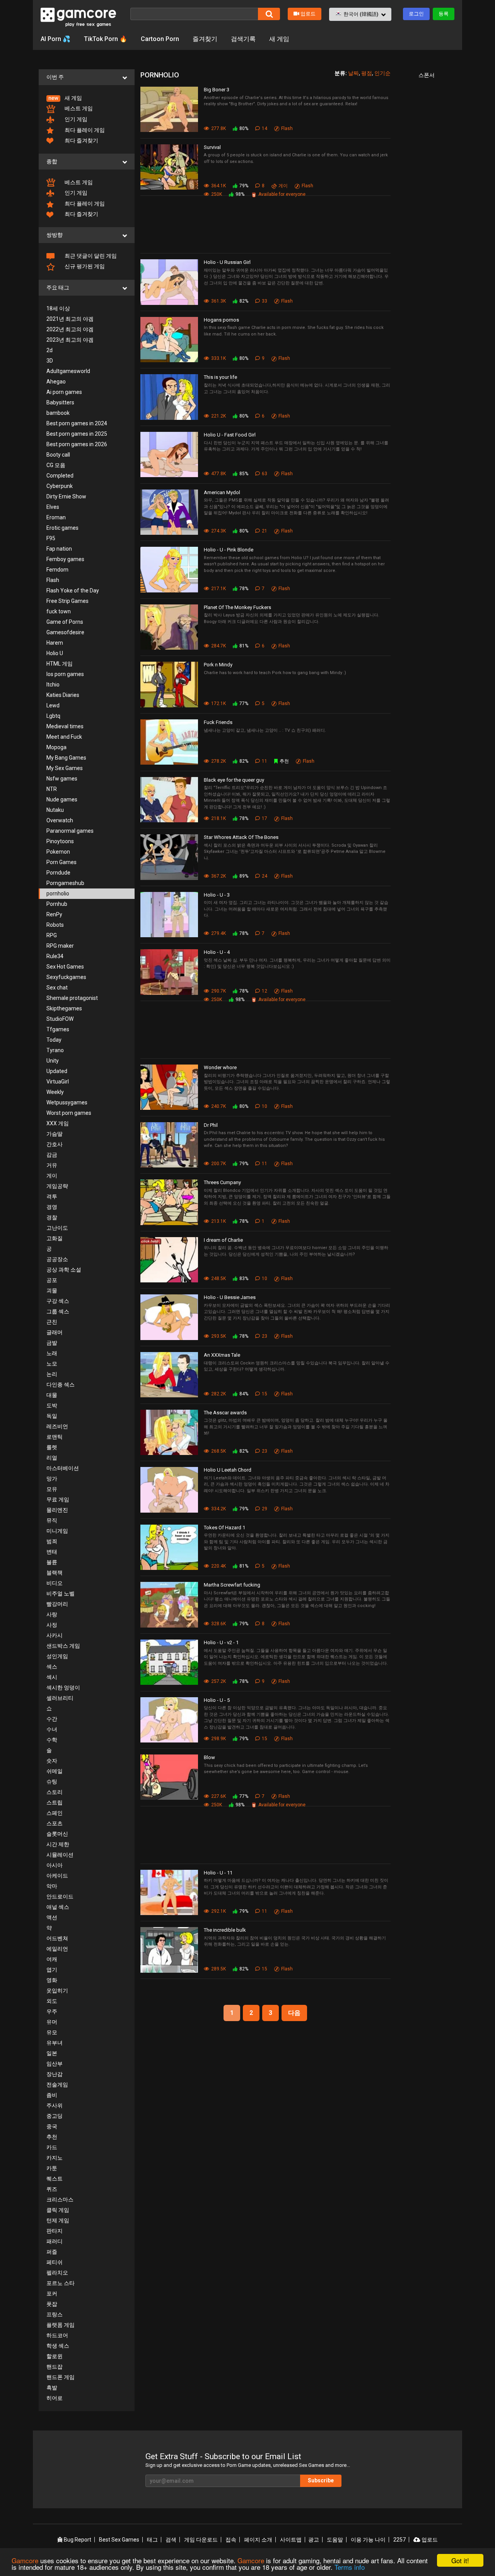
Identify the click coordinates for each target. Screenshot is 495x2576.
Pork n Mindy (218, 665)
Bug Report (77, 2540)
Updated (57, 1071)
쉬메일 (55, 1771)
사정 (52, 1625)
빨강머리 (57, 1604)
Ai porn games (64, 392)
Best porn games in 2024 (77, 423)
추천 (52, 2137)
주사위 (55, 2105)
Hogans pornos (221, 320)
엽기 (52, 1970)
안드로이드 (60, 1896)
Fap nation (59, 549)
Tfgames (58, 1029)
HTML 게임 (60, 664)
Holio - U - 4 (217, 952)
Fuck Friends (218, 722)
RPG (52, 935)
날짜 (353, 73)
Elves (53, 507)
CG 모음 (56, 465)
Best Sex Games (119, 2540)
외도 (52, 2001)
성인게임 (57, 1656)
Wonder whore (220, 1067)
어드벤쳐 (57, 1938)
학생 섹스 (58, 2346)
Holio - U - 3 (217, 895)
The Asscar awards (225, 1413)
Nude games (62, 799)
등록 (444, 14)
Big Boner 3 (217, 90)
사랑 (52, 1614)
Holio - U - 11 (218, 1873)
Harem (55, 643)
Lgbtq (53, 716)
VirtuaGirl (58, 1082)
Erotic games (62, 528)
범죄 (52, 1541)
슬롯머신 (57, 1834)
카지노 (55, 2158)
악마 (52, 1886)
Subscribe (321, 2480)
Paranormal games (70, 831)
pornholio (58, 893)
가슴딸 (55, 1134)
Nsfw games (62, 779)
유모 (52, 2032)
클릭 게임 (58, 2210)
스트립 (55, 1802)
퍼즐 (52, 2252)
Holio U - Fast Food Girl (230, 435)
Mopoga (56, 747)
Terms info (350, 2567)
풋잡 (52, 2304)
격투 (52, 1196)
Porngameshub (65, 883)
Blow (209, 1757)
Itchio (53, 685)
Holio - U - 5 (217, 1700)
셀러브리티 (60, 1698)
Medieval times (65, 726)
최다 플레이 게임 (84, 130)
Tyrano (55, 1050)
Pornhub (57, 904)
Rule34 (55, 956)
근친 (52, 1322)
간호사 (55, 1144)
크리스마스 (60, 2199)
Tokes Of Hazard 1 (224, 1528)
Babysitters (60, 402)
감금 (52, 1155)
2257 (399, 2540)
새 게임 (279, 39)
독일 (52, 1416)
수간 (52, 1719)
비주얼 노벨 (61, 1594)
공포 (52, 1280)
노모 (52, 1364)
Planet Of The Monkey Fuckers (237, 607)
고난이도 (57, 1228)
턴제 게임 (58, 2220)
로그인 (416, 14)
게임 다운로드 (201, 2540)
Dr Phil (211, 1125)
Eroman (56, 517)
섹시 (52, 1677)
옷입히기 (57, 1991)
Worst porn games (69, 1113)
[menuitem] (87, 98)
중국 (52, 2126)
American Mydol (222, 492)
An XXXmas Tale (222, 1355)
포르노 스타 (61, 2283)
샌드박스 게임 (63, 1646)
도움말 (335, 2540)
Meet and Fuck (64, 737)
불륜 (52, 1562)
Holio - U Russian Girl (227, 262)
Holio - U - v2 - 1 (221, 1642)
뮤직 (52, 1520)
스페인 (55, 1813)
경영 (52, 1207)
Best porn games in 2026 (77, 444)
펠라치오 (57, 2273)
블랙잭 (55, 1573)
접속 (231, 2540)
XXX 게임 (58, 1123)
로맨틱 (55, 1437)
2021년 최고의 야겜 (70, 319)
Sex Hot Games (65, 967)
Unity (53, 1061)
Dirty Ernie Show (66, 496)
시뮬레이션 (60, 1855)
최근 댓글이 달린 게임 (90, 256)
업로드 (308, 14)
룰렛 (52, 1447)
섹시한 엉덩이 (63, 1688)
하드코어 (57, 2335)
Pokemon (58, 852)
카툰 (52, 2168)
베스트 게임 (78, 108)
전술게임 (57, 2085)
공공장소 (57, 1259)
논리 (52, 1374)
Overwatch (60, 820)
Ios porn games (65, 674)
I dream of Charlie (223, 1240)
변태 (52, 1552)
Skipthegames (64, 1008)
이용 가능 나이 (368, 2540)
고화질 (55, 1238)
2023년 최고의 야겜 (70, 340)
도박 (52, 1405)
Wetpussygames (67, 1102)
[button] (360, 14)
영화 (52, 1980)
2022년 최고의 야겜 (70, 329)
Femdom (57, 570)
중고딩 (55, 2116)
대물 (52, 1395)
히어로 (55, 2398)
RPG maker (60, 946)
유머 (52, 2022)
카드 (52, 2147)
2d (49, 350)
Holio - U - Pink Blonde (229, 550)
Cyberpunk (60, 486)
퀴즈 (52, 2189)
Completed (60, 476)
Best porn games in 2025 (77, 434)
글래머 (55, 1332)
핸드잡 (55, 2367)
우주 (52, 2011)
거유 (52, 1165)
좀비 (52, 2095)
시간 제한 (58, 1844)
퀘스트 (55, 2179)
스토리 (55, 1792)
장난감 (55, 2074)
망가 (52, 1479)
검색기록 (243, 39)
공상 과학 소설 (64, 1270)
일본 (52, 2053)
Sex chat (57, 988)
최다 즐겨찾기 (81, 140)
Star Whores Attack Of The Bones (241, 837)
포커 (52, 2294)
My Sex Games (65, 768)
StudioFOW (60, 1019)
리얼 (52, 1458)
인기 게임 (75, 119)
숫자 (52, 1761)
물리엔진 (57, 1510)
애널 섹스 (58, 1907)
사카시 (55, 1635)
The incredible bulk (225, 1930)
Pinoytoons (60, 841)
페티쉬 (55, 2262)
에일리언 (57, 1949)
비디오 (55, 1583)
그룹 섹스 (58, 1311)
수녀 (52, 1729)
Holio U (55, 653)
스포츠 (55, 1823)
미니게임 (57, 1531)
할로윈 (55, 2356)
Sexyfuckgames (66, 977)
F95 (51, 538)
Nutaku (55, 810)
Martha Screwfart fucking (232, 1585)
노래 (52, 1353)
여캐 (52, 1959)
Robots (55, 925)
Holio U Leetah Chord (228, 1470)
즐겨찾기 (205, 39)
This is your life (220, 377)
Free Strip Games (67, 601)
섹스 (52, 1667)
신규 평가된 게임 (84, 266)
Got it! (460, 2560)
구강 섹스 (58, 1301)
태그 (152, 2540)
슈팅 (52, 1782)
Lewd (53, 705)
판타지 (55, 2231)
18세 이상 (58, 308)
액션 (52, 1917)
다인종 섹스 (61, 1385)
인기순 (382, 73)
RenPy (54, 914)
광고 (314, 2540)
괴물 (52, 1291)
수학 (52, 1740)
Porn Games (61, 862)
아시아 (55, 1865)
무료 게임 (58, 1499)
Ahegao (56, 382)
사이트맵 (291, 2540)
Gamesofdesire (65, 632)
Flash (53, 580)
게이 (52, 1176)
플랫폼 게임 (61, 2325)
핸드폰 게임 (61, 2377)
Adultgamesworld (68, 371)
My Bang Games (66, 758)
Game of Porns (65, 622)
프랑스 (55, 2314)
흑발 (52, 2388)
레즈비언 (57, 1426)
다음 (294, 2013)
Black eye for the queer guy (234, 780)
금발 (52, 1343)
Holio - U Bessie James (230, 1297)
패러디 (55, 2241)
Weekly (55, 1092)
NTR (52, 789)
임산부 (55, 2064)
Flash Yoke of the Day (73, 591)
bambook (58, 413)
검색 (171, 2540)
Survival (212, 147)
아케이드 (57, 1876)
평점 (367, 73)
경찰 (52, 1217)
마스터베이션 (63, 1468)
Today (54, 1040)
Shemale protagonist (72, 998)
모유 (52, 1489)
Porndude (58, 873)
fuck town (59, 611)
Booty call (58, 455)
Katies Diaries (63, 695)
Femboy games (65, 559)
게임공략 (57, 1186)
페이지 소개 (258, 2540)
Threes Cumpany (222, 1182)
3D (50, 361)
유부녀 (55, 2043)
